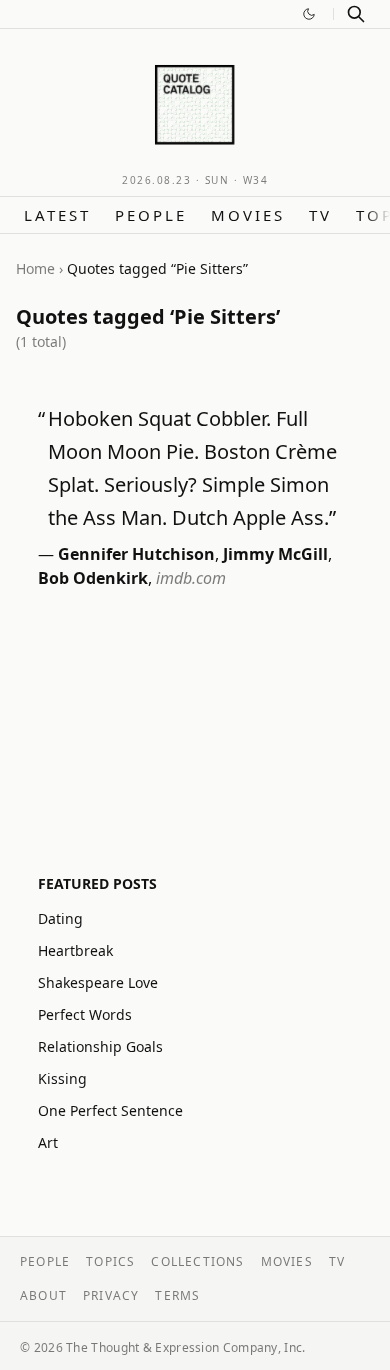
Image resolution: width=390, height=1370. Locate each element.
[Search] (356, 14)
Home (35, 268)
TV (320, 215)
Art (48, 1142)
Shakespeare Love (98, 982)
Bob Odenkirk (93, 578)
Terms (177, 1295)
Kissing (62, 1078)
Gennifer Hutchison (136, 554)
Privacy (111, 1295)
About (43, 1295)
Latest (57, 215)
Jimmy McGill (275, 554)
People (151, 215)
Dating (60, 918)
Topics (110, 1261)
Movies (248, 215)
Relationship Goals (100, 1046)
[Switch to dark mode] (309, 14)
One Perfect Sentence (110, 1110)
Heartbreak (75, 950)
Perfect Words (85, 1014)
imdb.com (191, 578)
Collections (197, 1261)
